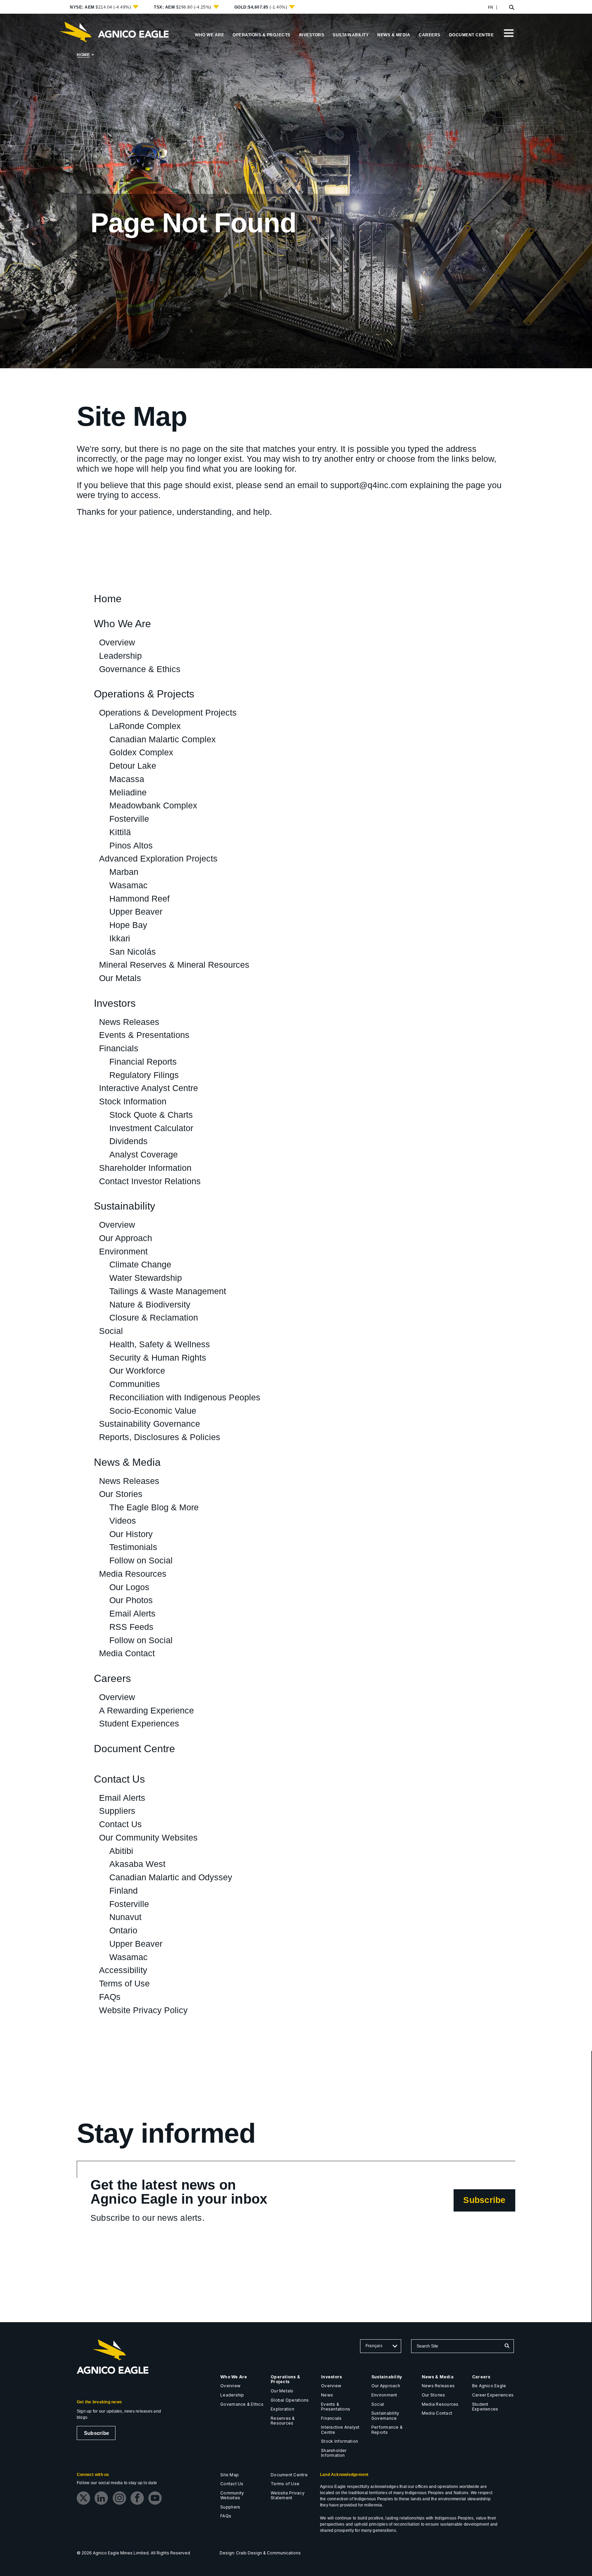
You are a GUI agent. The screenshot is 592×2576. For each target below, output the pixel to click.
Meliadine (128, 792)
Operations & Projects (144, 694)
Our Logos (129, 1587)
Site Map (230, 2475)
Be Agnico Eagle (489, 2386)
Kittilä (120, 832)
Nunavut (125, 1917)
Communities (135, 1384)
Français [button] (374, 2346)
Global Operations (290, 2400)
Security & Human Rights (158, 1358)
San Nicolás (133, 952)
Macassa (127, 779)
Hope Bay (128, 925)
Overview (117, 642)
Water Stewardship (146, 1278)
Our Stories (121, 1494)
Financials (119, 1048)
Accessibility (123, 1970)
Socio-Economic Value (153, 1411)
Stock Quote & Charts (151, 1115)
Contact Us (119, 1779)
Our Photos (131, 1600)
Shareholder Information (145, 1168)
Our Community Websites (148, 1837)
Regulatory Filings (144, 1075)
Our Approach (126, 1238)
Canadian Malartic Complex (163, 739)
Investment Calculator (151, 1128)
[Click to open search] (512, 8)
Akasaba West (137, 1864)
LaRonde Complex (145, 726)
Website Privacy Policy (143, 2010)
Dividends (128, 1141)
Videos (123, 1521)
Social (111, 1331)
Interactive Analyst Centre (149, 1088)
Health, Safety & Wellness (160, 1344)
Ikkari (120, 938)
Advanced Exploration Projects (158, 858)
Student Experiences (139, 1723)
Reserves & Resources (283, 2421)
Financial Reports (143, 1062)
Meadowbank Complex (153, 805)
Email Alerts (132, 1613)
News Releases (129, 1022)
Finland (124, 1891)
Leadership (120, 656)
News (327, 2395)
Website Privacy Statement (288, 2495)
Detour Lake (133, 766)
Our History (131, 1534)
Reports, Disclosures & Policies (160, 1437)
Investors (115, 1004)
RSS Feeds (131, 1627)
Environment (123, 1251)
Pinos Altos (131, 845)
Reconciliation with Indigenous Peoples (185, 1397)
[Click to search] (507, 2346)
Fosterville (129, 819)
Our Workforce (137, 1371)
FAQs (110, 1997)
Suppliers (117, 1811)
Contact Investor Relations (150, 1181)
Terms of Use (124, 1983)
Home (83, 55)
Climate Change (140, 1264)
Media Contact (127, 1653)
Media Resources (133, 1574)
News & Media (127, 1463)
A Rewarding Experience (146, 1710)
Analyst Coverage (144, 1154)
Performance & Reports (387, 2430)
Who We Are (122, 624)
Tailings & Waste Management (168, 1291)
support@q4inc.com (369, 485)
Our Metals (120, 978)
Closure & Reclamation (154, 1317)
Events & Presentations (144, 1035)
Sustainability (125, 1206)
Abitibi (121, 1851)
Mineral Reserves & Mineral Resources (174, 965)
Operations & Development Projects (168, 713)
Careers (112, 1679)
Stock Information (133, 1101)
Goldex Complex (141, 752)
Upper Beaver (136, 912)
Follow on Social (141, 1560)
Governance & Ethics (140, 669)
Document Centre (134, 1749)
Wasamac (128, 885)
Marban (124, 872)
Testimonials (133, 1547)
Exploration (282, 2409)
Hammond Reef (139, 899)
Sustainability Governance (150, 1424)
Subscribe (489, 2203)
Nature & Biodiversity (150, 1304)
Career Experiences (493, 2395)
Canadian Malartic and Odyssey (171, 1877)
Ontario (123, 1930)
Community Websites (232, 2495)
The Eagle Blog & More (154, 1507)
